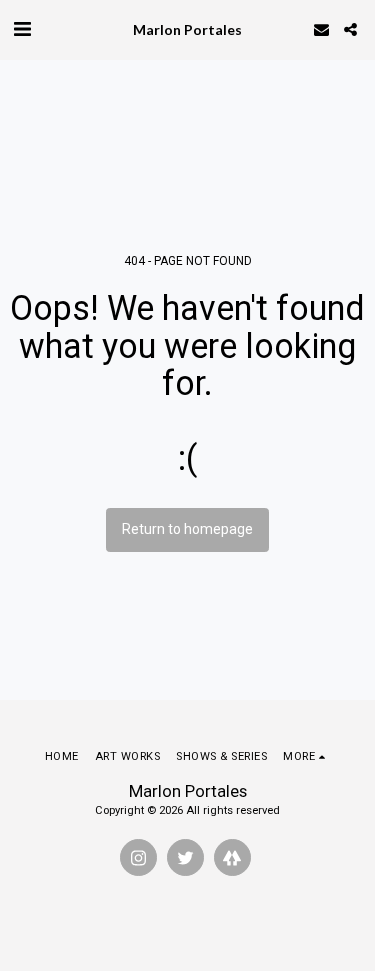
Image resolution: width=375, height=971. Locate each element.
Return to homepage (187, 529)
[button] (22, 29)
